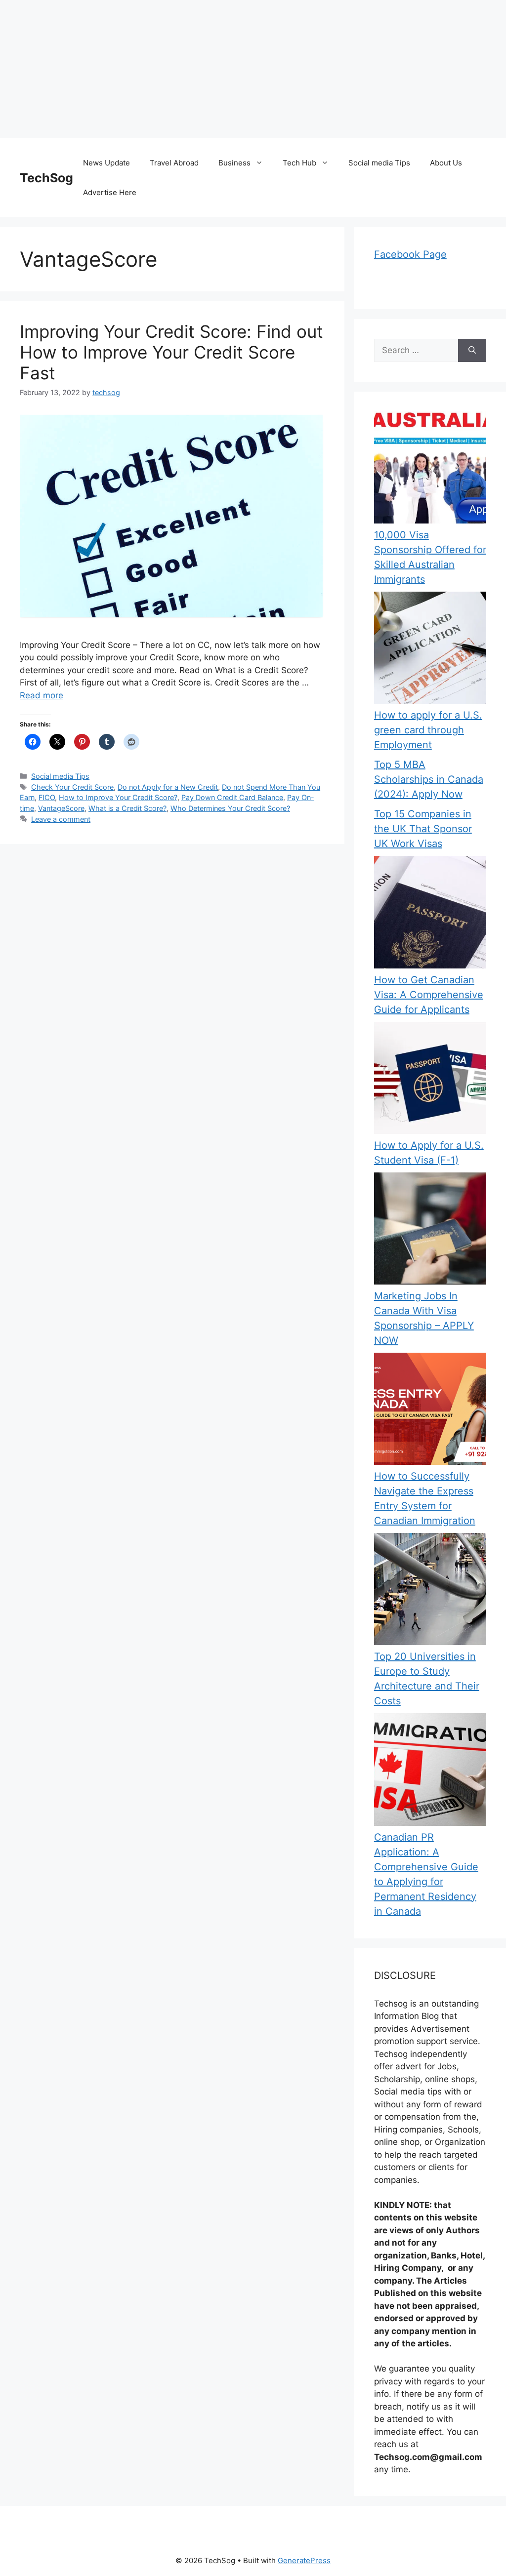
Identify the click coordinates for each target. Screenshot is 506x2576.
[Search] (472, 351)
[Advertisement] (253, 69)
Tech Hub (299, 163)
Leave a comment (61, 819)
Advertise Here (110, 192)
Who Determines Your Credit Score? (230, 808)
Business (234, 163)
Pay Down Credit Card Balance (232, 797)
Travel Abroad (174, 163)
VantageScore (61, 808)
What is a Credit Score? (127, 808)
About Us (446, 163)
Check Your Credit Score (72, 787)
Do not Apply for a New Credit (168, 787)
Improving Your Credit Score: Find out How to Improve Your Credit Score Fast (171, 352)
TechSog (46, 178)
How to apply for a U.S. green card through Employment (428, 730)
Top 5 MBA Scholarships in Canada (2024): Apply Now (429, 779)
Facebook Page (410, 254)
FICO (47, 797)
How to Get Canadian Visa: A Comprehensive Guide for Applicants (429, 995)
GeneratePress (304, 2560)
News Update (106, 163)
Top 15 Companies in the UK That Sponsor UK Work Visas (423, 829)
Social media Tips (379, 163)
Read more (42, 695)
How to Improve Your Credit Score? (118, 797)
